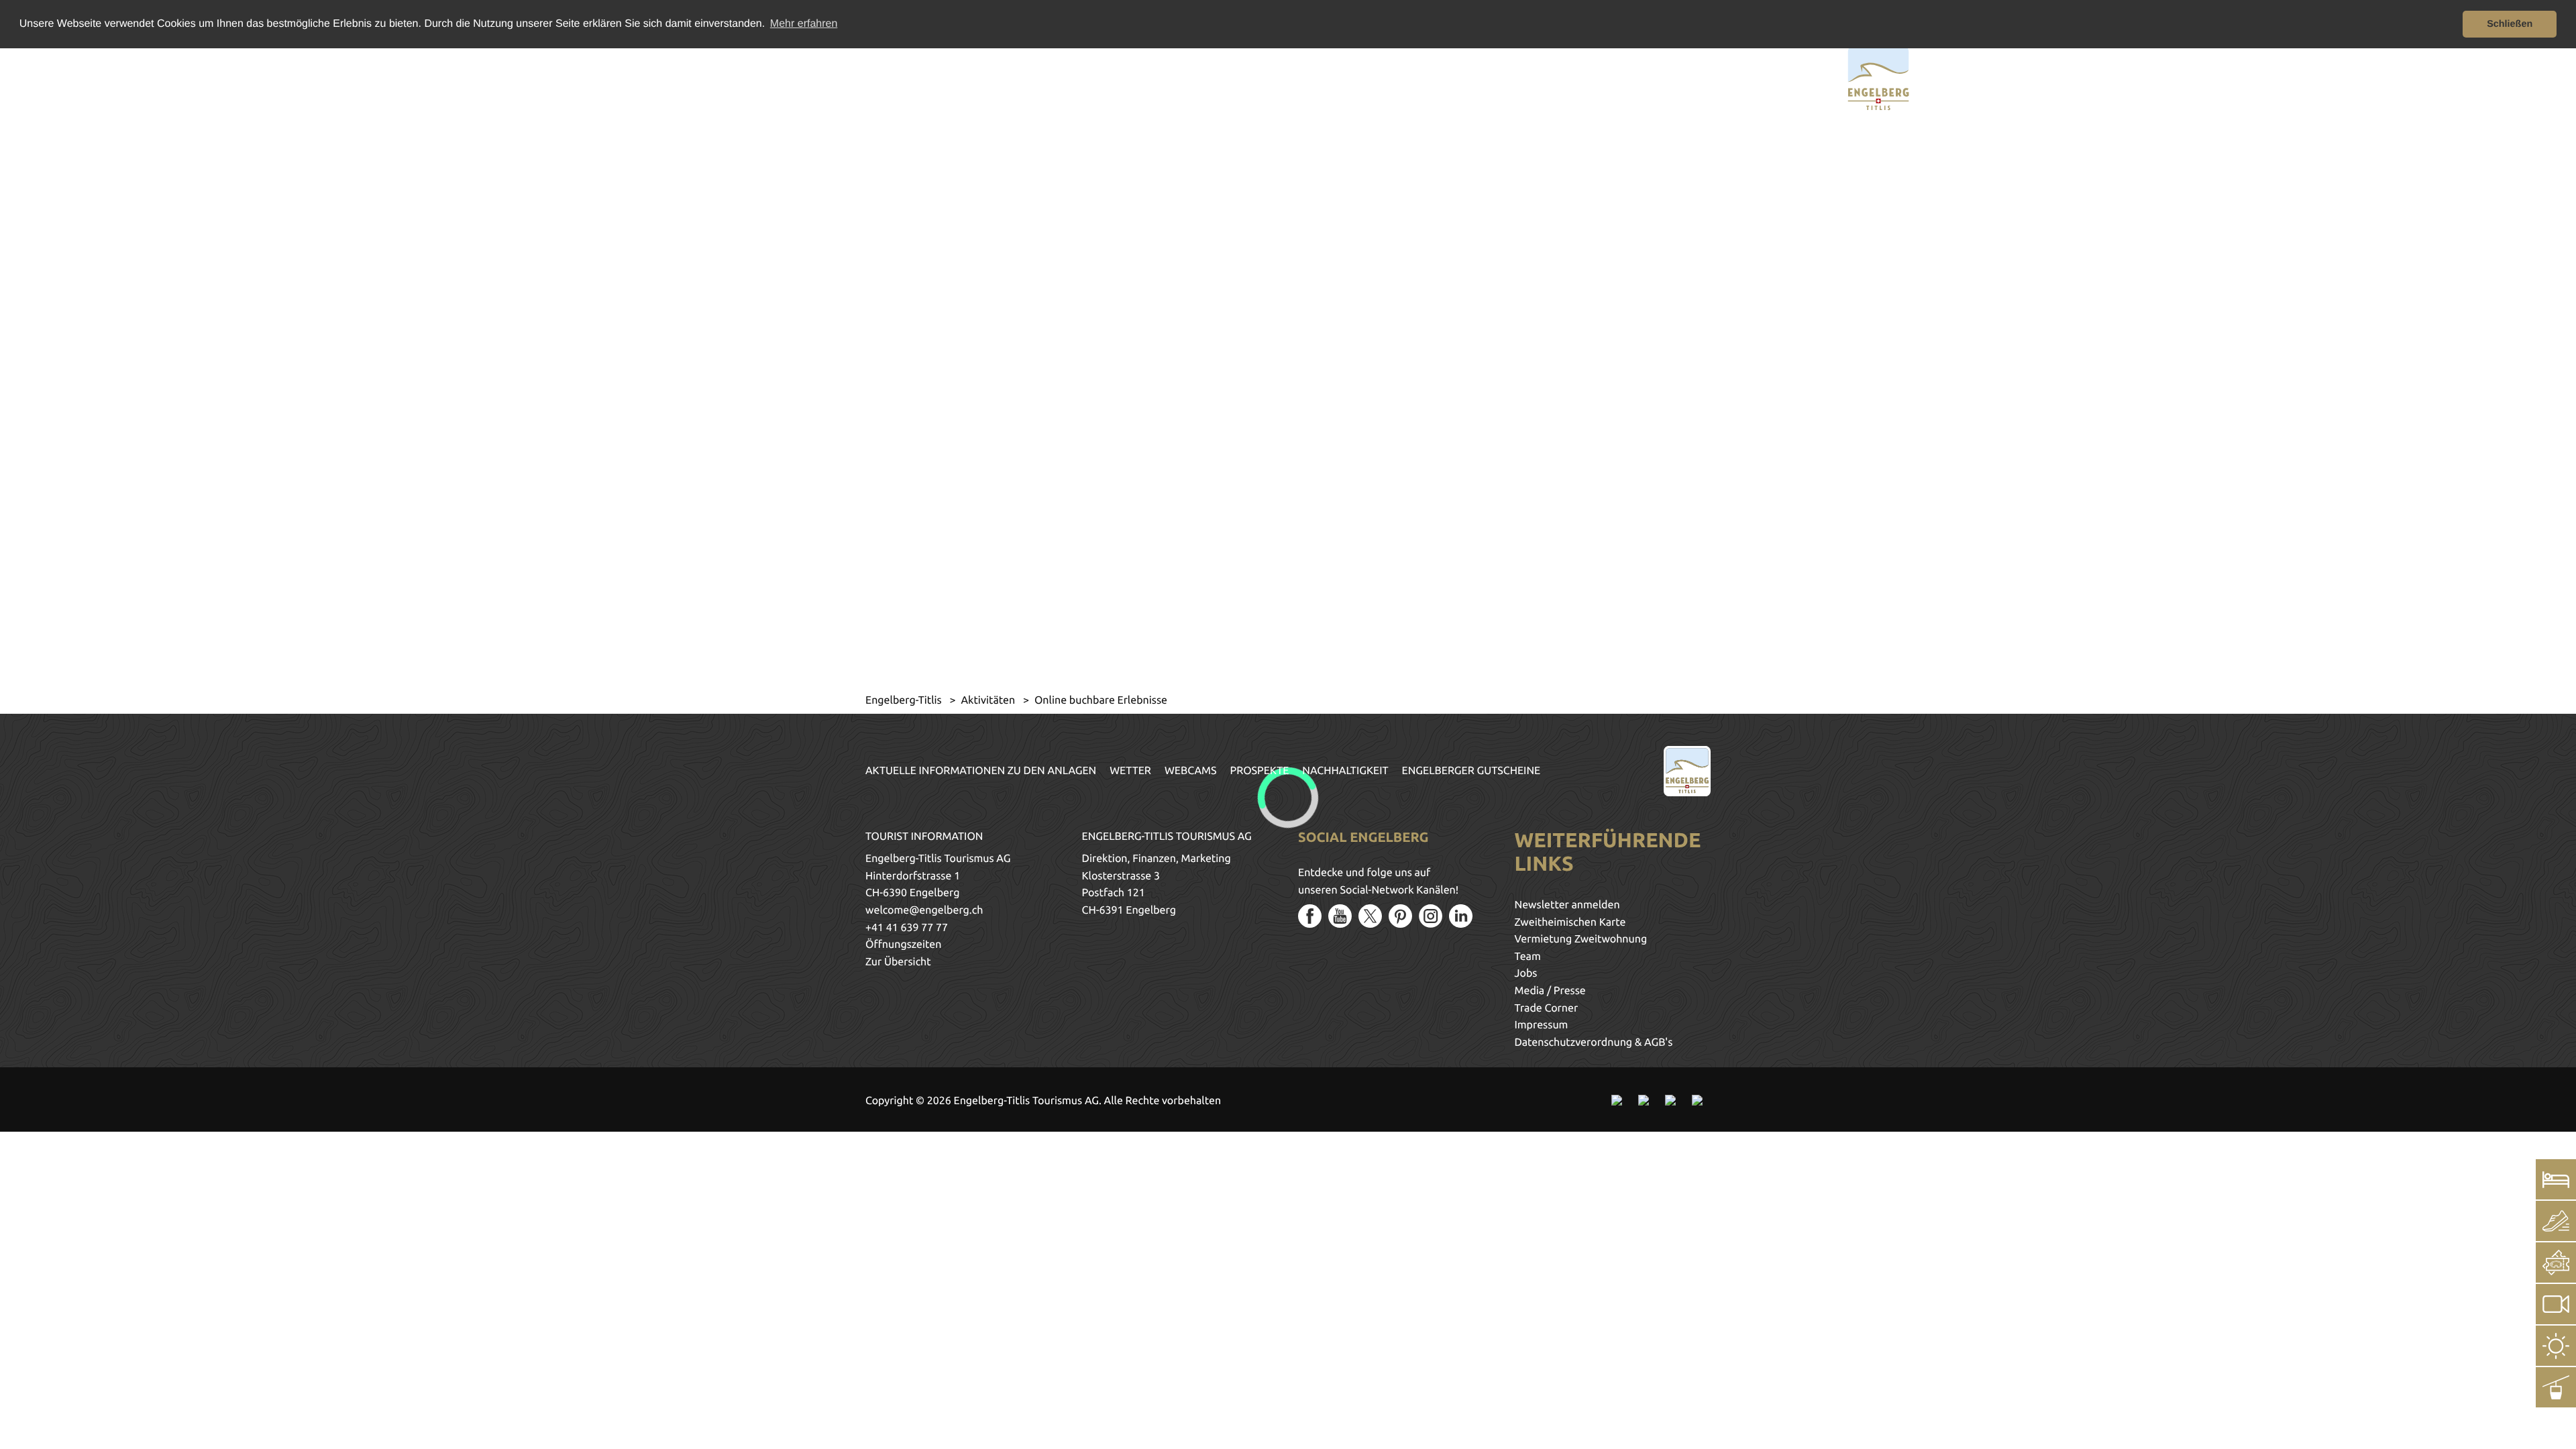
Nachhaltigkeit (1345, 771)
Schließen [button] (2510, 24)
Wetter (1130, 771)
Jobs (1526, 973)
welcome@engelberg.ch (924, 910)
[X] (1370, 916)
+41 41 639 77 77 (907, 928)
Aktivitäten (989, 700)
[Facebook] (1310, 916)
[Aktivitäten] (2556, 1221)
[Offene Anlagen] (2556, 1387)
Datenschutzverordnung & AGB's (1594, 1042)
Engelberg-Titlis (905, 700)
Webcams (1191, 771)
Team (1528, 957)
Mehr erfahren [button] (804, 24)
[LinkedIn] (1461, 916)
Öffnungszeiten (903, 945)
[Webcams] (2556, 1304)
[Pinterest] (1400, 916)
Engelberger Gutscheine (1471, 771)
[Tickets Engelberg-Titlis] (2556, 1263)
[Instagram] (1431, 916)
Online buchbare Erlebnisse (1101, 700)
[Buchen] (2556, 1179)
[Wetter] (2556, 1346)
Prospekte (1260, 771)
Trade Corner (1547, 1008)
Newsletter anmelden (1567, 905)
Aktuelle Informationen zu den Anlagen (981, 771)
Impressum (1542, 1025)
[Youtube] (1340, 916)
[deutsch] (716, 76)
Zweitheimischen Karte (1570, 922)
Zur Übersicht (898, 962)
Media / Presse (1550, 991)
